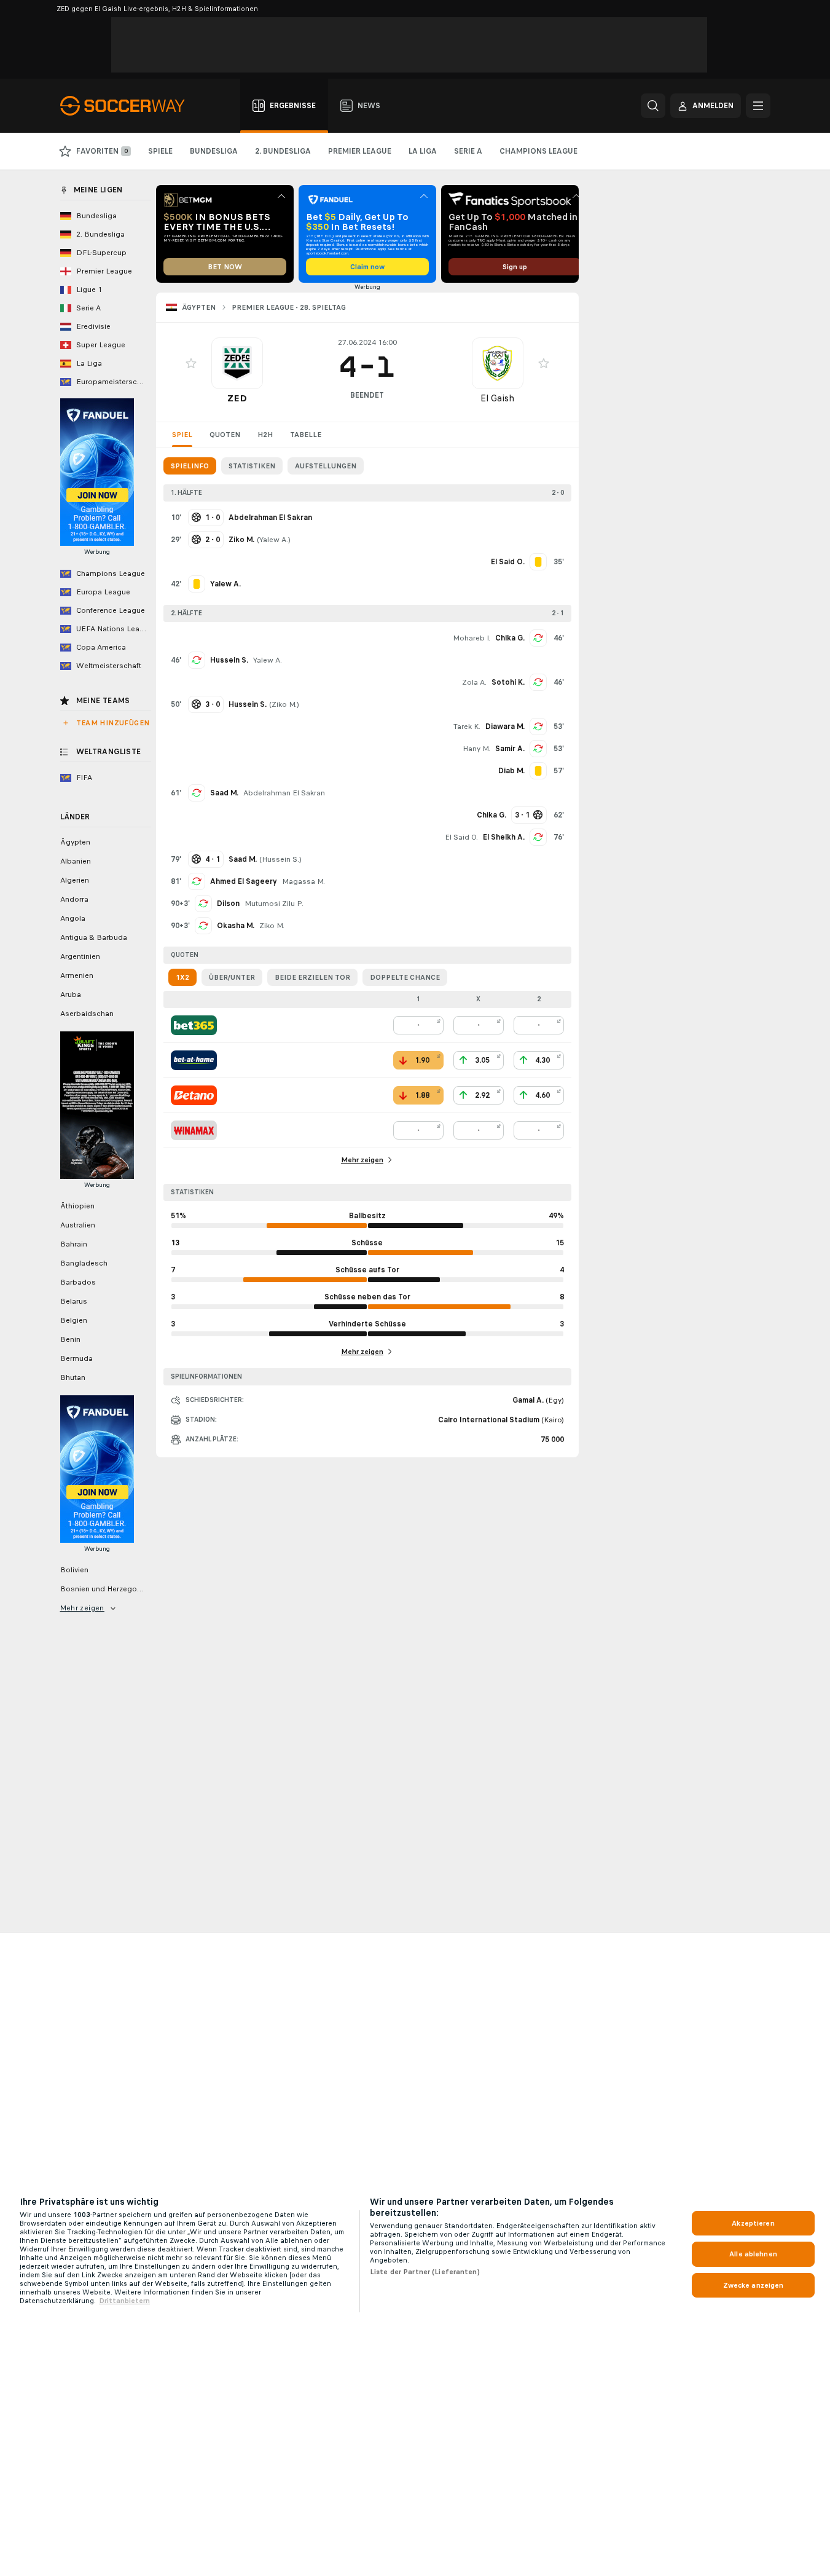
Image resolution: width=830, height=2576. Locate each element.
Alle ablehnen (753, 2254)
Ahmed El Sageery (244, 881)
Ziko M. (284, 704)
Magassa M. (303, 881)
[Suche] (653, 106)
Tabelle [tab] (306, 435)
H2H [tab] (265, 435)
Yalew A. (274, 540)
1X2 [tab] (182, 977)
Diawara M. (505, 727)
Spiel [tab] (182, 435)
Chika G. (510, 638)
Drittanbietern (124, 2301)
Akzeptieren (753, 2223)
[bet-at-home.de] (194, 1060)
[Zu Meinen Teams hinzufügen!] (191, 363)
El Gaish (497, 398)
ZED (237, 398)
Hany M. (476, 749)
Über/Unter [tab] (232, 977)
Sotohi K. (508, 682)
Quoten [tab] (225, 435)
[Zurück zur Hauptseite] (129, 106)
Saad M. (224, 793)
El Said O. (461, 837)
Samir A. (510, 749)
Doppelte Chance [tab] (405, 977)
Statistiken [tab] (252, 466)
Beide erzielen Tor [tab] (312, 977)
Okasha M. (236, 926)
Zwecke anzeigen (754, 2285)
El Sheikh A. (504, 837)
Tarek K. (467, 727)
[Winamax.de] (194, 1130)
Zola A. (474, 682)
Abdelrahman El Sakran (284, 793)
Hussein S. (229, 660)
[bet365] (194, 1025)
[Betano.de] (194, 1095)
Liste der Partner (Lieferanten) (425, 2272)
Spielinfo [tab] (190, 466)
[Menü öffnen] (758, 106)
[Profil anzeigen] (237, 363)
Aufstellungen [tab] (326, 466)
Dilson (228, 904)
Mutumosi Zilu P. (274, 904)
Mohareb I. (472, 638)
